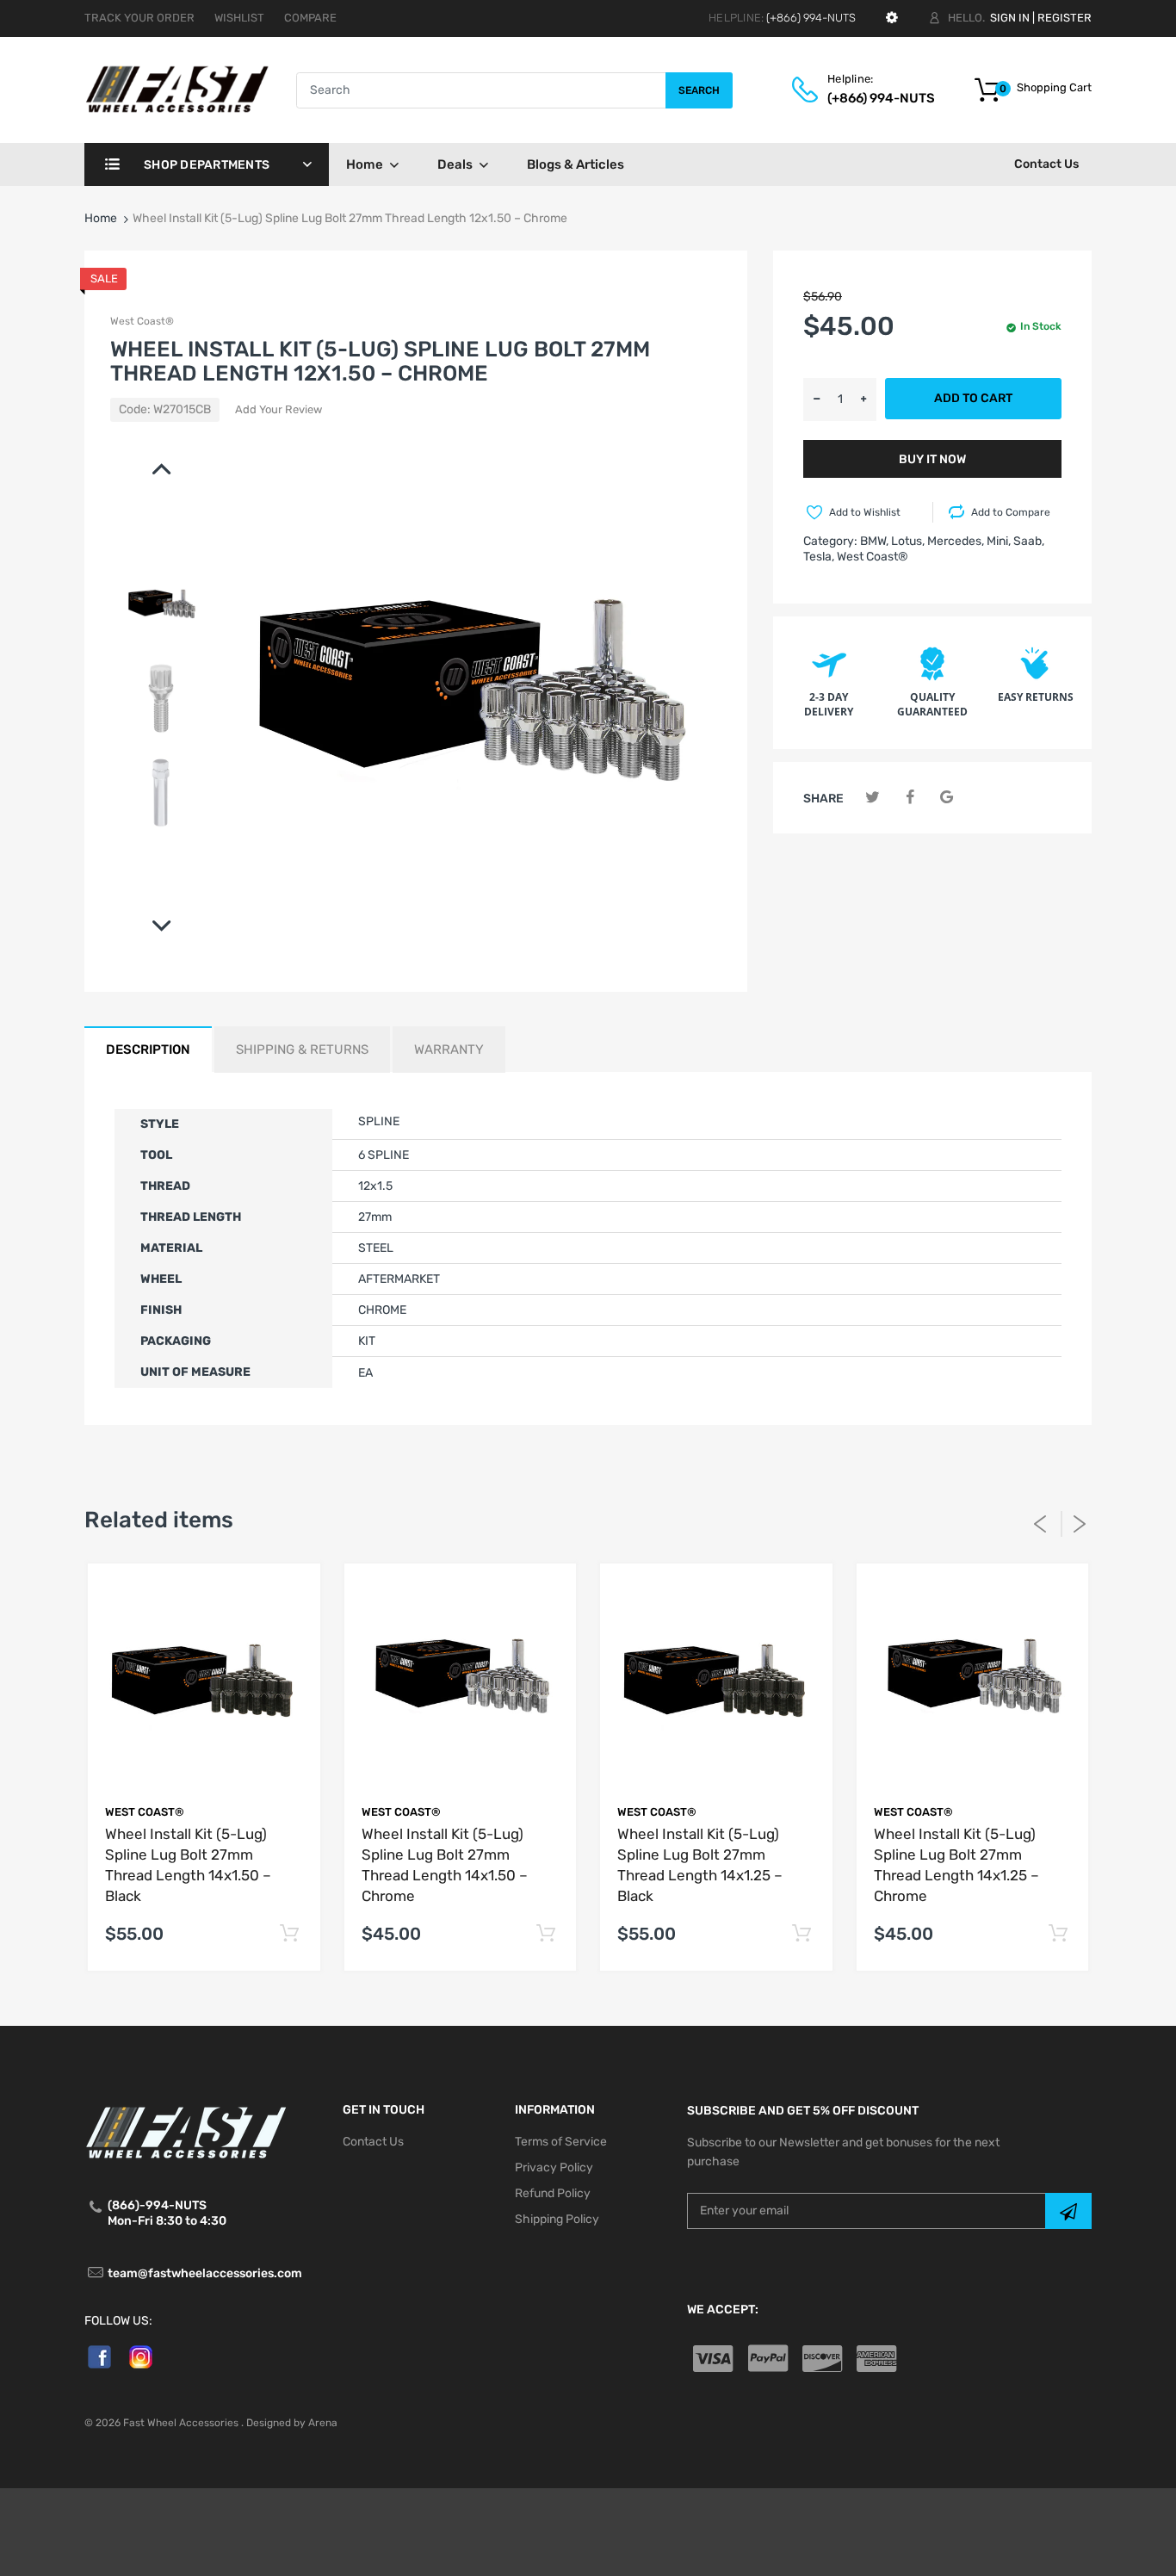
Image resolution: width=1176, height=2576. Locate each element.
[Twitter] (873, 798)
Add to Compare (1011, 512)
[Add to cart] (290, 1934)
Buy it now (932, 459)
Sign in (1010, 18)
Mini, (999, 541)
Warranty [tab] (449, 1050)
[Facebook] (910, 798)
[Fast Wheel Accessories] (190, 89)
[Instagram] (141, 2356)
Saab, (1029, 541)
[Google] (947, 798)
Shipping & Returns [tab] (302, 1050)
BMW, (874, 541)
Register (1065, 18)
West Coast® (142, 321)
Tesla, (819, 557)
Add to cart (973, 398)
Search (699, 90)
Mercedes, (956, 541)
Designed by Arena (292, 2423)
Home (101, 218)
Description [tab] (148, 1050)
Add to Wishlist (865, 512)
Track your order (139, 18)
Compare (310, 18)
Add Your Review (279, 409)
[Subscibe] (1068, 2211)
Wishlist (239, 18)
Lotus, (908, 541)
